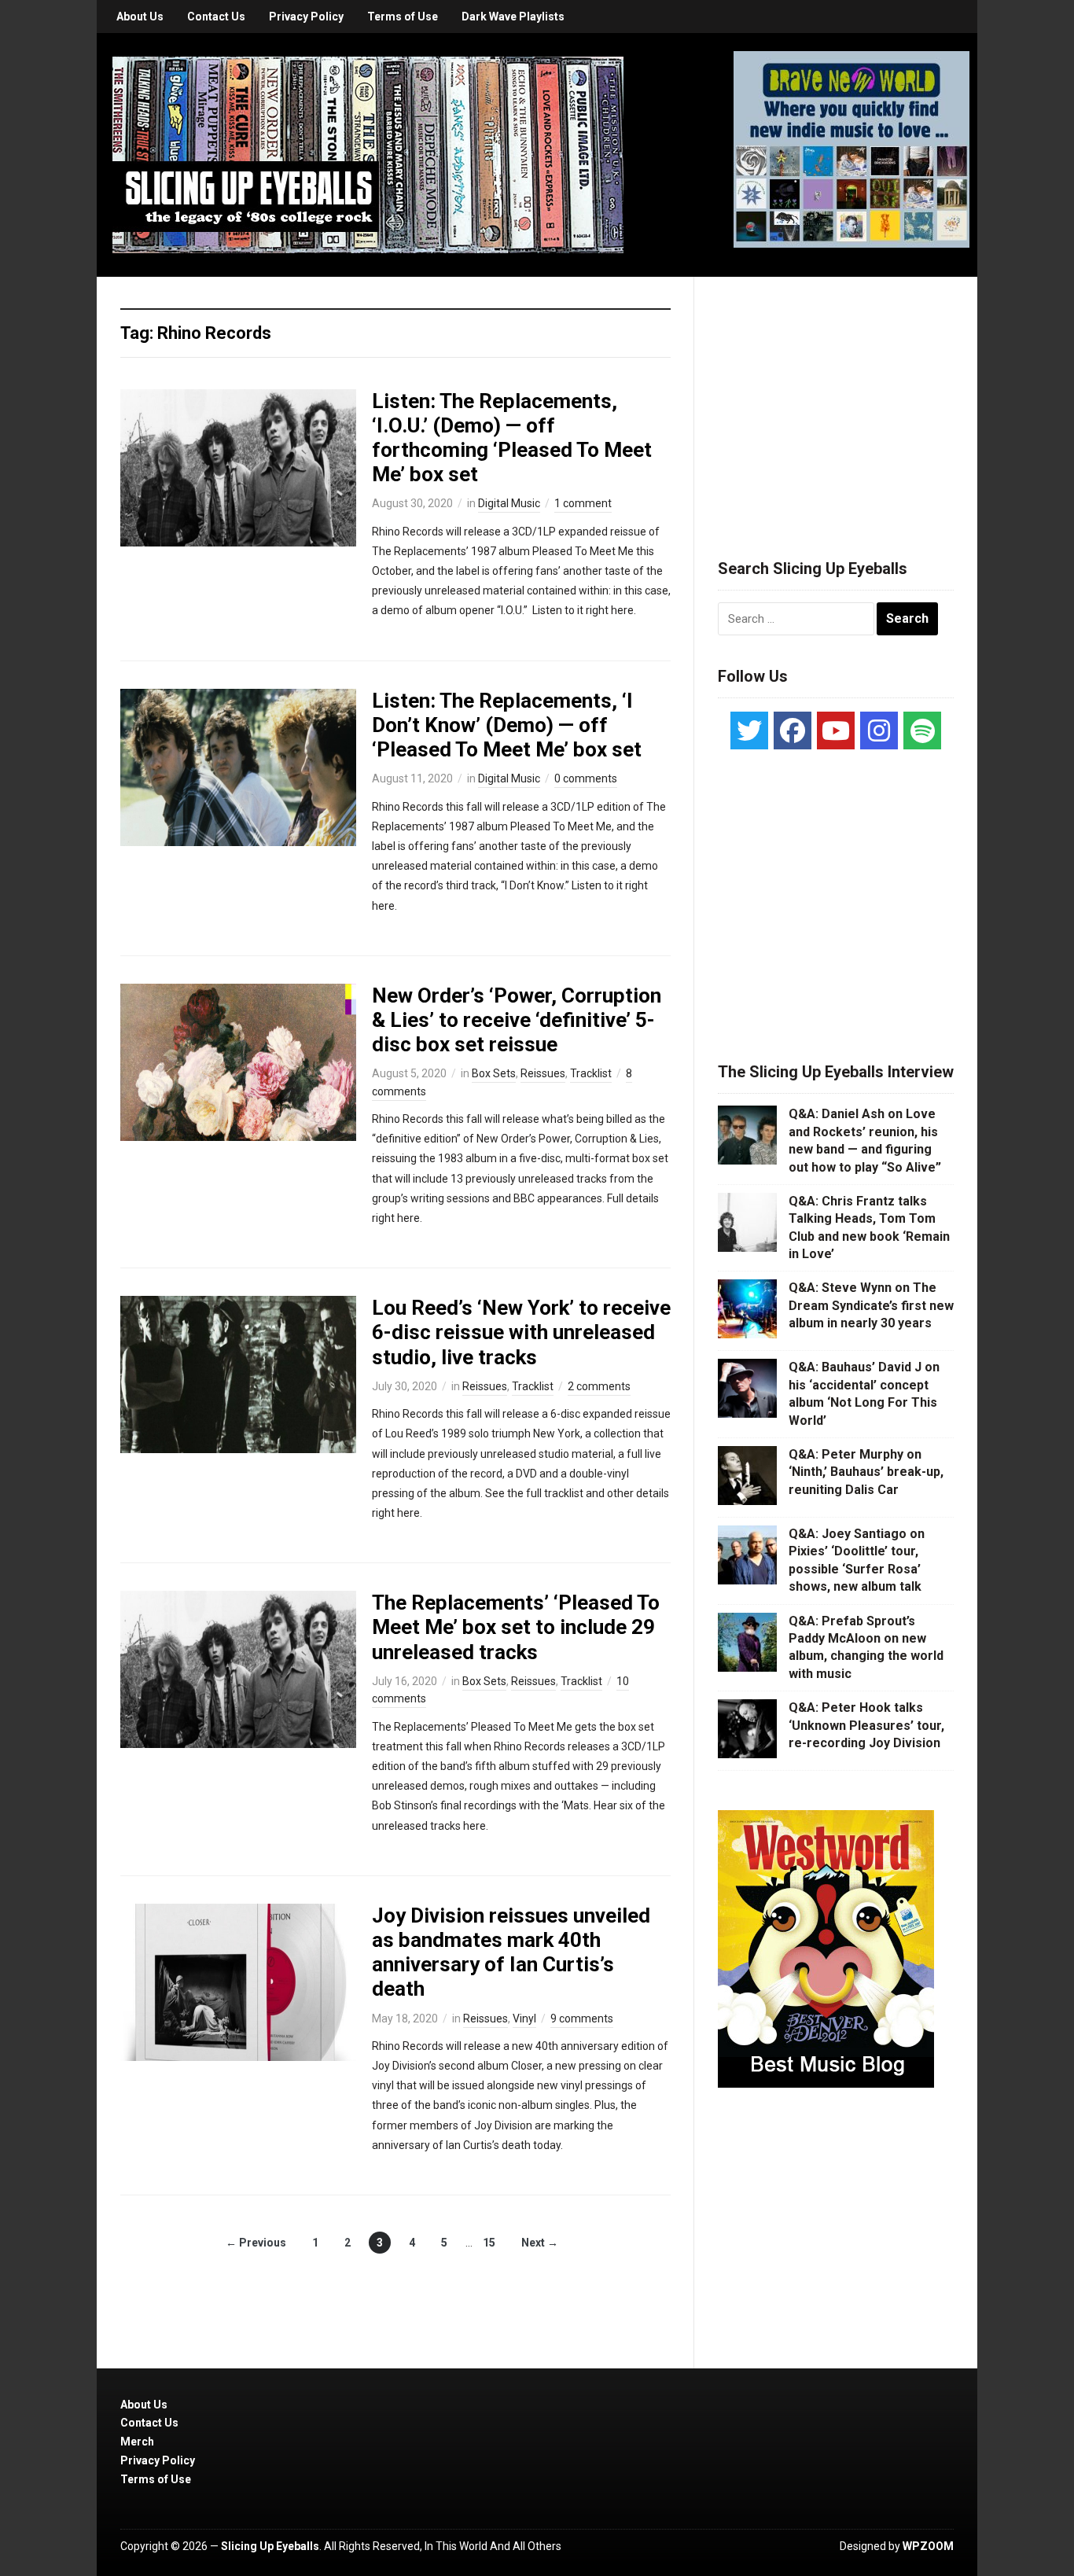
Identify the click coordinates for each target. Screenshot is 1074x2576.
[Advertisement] (836, 399)
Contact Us (216, 17)
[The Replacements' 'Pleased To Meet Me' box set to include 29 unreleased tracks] (238, 1669)
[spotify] (922, 730)
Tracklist (591, 1073)
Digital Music (509, 503)
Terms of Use (403, 17)
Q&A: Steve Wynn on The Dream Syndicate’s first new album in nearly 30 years (871, 1305)
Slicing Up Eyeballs (270, 2546)
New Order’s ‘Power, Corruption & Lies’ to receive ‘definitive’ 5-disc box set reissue (517, 1020)
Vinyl (524, 2018)
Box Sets (494, 1073)
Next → (540, 2243)
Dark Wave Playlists (513, 17)
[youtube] (836, 730)
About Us (140, 17)
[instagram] (879, 730)
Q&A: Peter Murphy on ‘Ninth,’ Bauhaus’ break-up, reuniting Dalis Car (866, 1472)
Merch (137, 2442)
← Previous (256, 2243)
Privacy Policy (306, 17)
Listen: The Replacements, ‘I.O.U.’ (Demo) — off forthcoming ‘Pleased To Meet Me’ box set (512, 438)
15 (489, 2243)
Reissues (543, 1073)
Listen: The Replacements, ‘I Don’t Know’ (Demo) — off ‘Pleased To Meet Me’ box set (507, 725)
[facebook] (793, 730)
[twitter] (749, 730)
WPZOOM (928, 2546)
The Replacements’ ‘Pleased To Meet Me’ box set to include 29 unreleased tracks (516, 1627)
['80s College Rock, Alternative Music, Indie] (368, 154)
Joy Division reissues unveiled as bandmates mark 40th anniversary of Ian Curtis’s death (511, 1952)
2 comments (599, 1386)
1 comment (583, 503)
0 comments (586, 778)
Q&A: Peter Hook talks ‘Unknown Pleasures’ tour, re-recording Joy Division (866, 1725)
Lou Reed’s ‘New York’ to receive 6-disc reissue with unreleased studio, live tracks (521, 1332)
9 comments (582, 2018)
